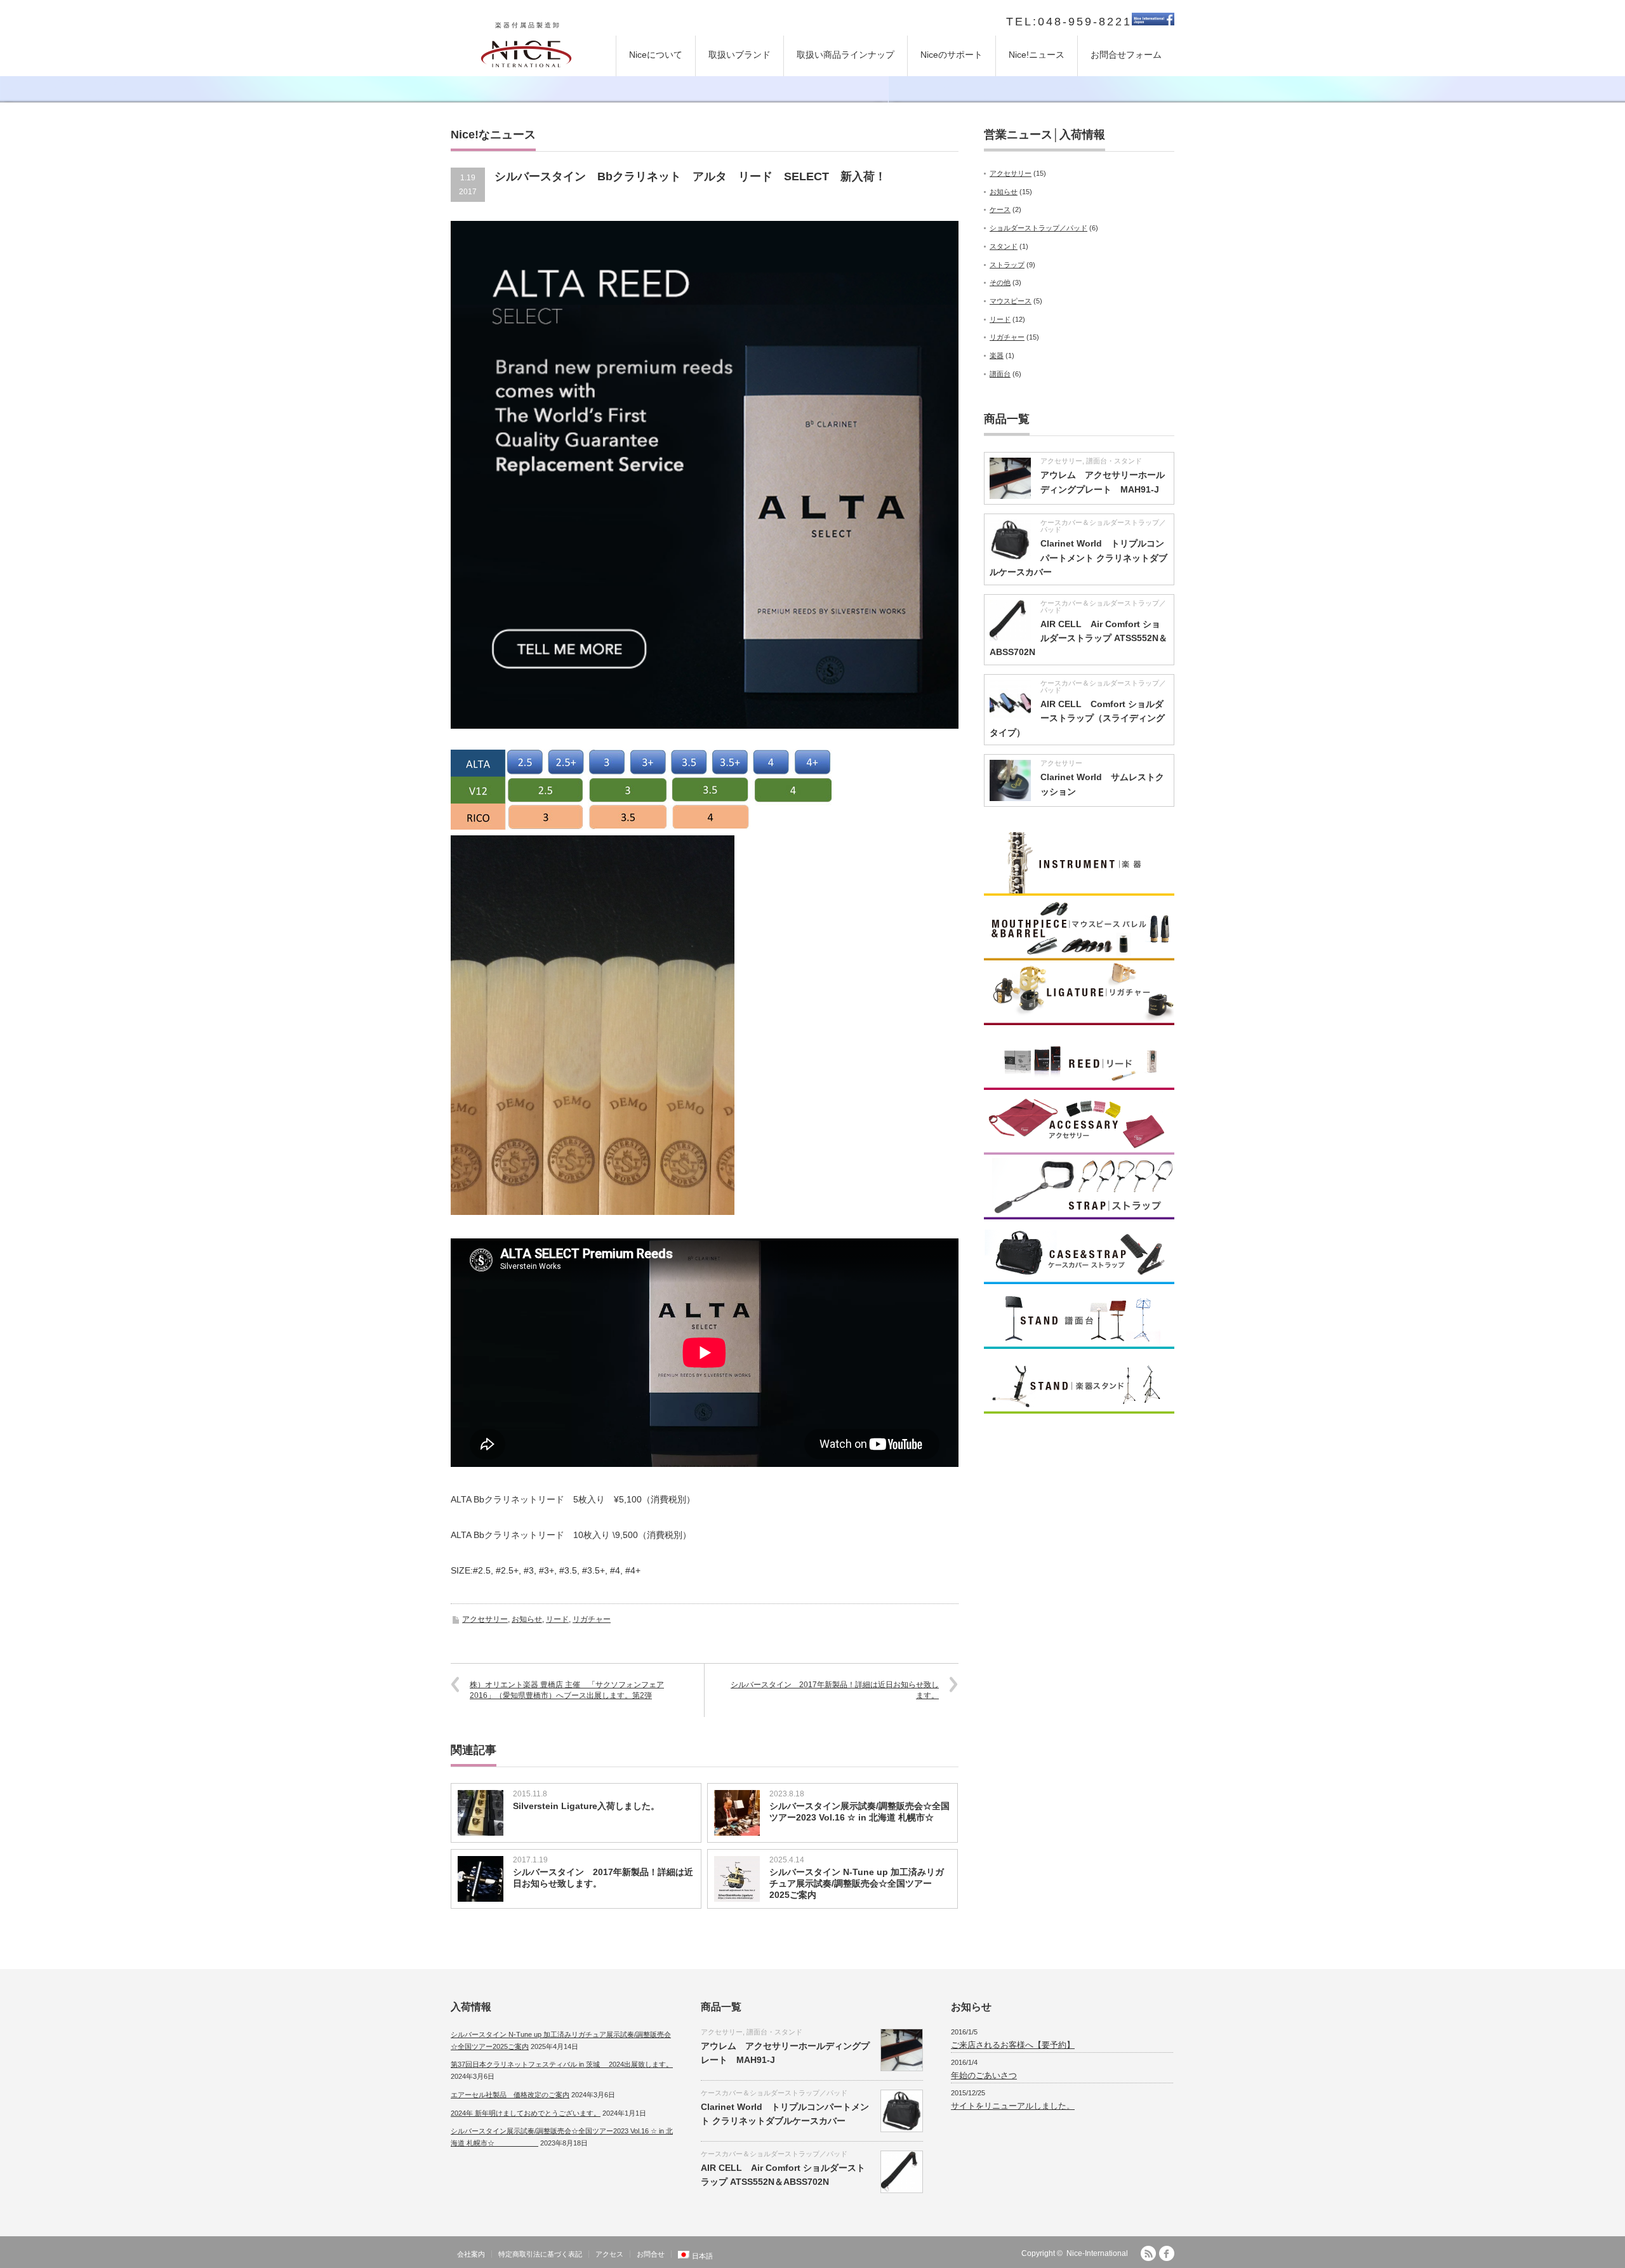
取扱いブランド (740, 55)
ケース (1000, 209)
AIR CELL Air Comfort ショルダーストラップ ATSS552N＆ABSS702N (1078, 638)
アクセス (609, 2254)
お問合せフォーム (1126, 55)
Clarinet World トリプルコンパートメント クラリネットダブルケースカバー (1078, 558)
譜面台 (1000, 374)
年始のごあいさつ (984, 2075)
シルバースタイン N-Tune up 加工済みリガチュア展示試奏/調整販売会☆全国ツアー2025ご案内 (857, 1883)
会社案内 (471, 2254)
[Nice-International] (526, 52)
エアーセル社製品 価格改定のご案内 (510, 2095)
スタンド (1004, 246)
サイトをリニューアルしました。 (1013, 2106)
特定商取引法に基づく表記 (540, 2254)
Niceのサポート (952, 55)
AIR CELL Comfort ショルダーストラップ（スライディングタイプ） (1077, 718)
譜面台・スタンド (1114, 461)
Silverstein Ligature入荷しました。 (586, 1806)
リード (557, 1619)
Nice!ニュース (1037, 55)
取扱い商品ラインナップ (846, 55)
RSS (1148, 2253)
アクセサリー (485, 1619)
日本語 (702, 2256)
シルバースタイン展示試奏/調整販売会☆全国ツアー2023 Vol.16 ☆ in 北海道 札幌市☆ (859, 1817)
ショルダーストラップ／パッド (1038, 228)
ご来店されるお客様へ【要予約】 (1013, 2045)
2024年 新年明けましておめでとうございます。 (526, 2113)
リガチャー (592, 1619)
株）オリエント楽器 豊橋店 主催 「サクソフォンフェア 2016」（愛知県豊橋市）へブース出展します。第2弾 (567, 1690)
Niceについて (656, 55)
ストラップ (1007, 265)
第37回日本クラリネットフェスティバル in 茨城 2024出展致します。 (562, 2064)
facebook (1167, 2253)
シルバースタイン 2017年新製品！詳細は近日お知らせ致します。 (835, 1690)
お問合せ (651, 2254)
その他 (1000, 282)
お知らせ (527, 1619)
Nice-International (1097, 2253)
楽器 (997, 355)
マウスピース (1011, 301)
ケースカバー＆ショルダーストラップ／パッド (1103, 526)
